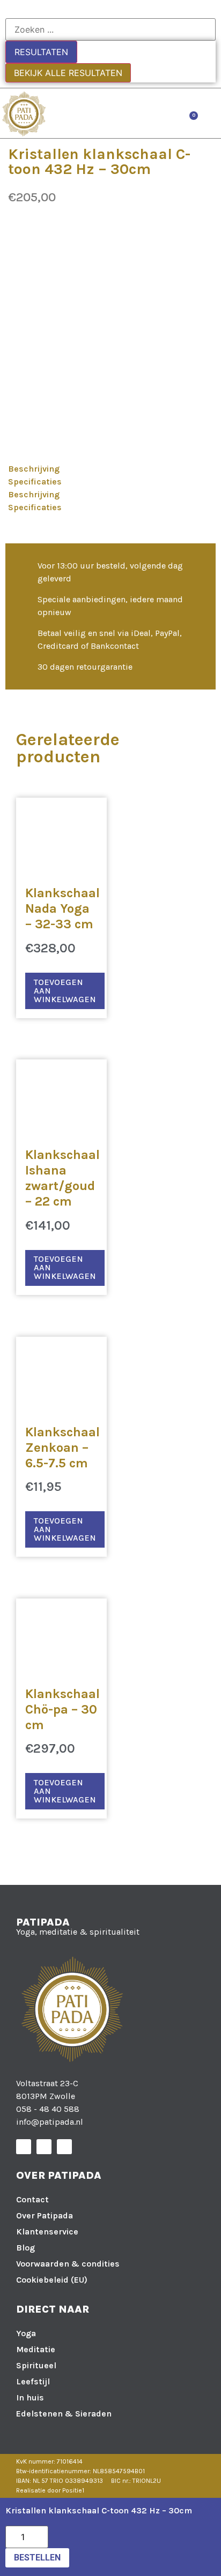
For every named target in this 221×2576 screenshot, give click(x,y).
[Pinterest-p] (64, 2147)
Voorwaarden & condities (68, 2264)
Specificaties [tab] (35, 482)
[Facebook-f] (24, 2147)
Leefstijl (33, 2381)
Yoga (26, 2333)
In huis (30, 2397)
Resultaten (41, 52)
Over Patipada (45, 2215)
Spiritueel (36, 2365)
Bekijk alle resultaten (68, 73)
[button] (210, 113)
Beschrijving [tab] (34, 469)
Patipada (43, 1922)
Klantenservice (47, 2232)
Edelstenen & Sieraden (64, 2414)
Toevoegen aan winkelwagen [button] (65, 991)
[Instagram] (44, 2147)
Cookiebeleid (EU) (52, 2280)
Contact (32, 2199)
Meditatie (36, 2349)
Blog (25, 2248)
